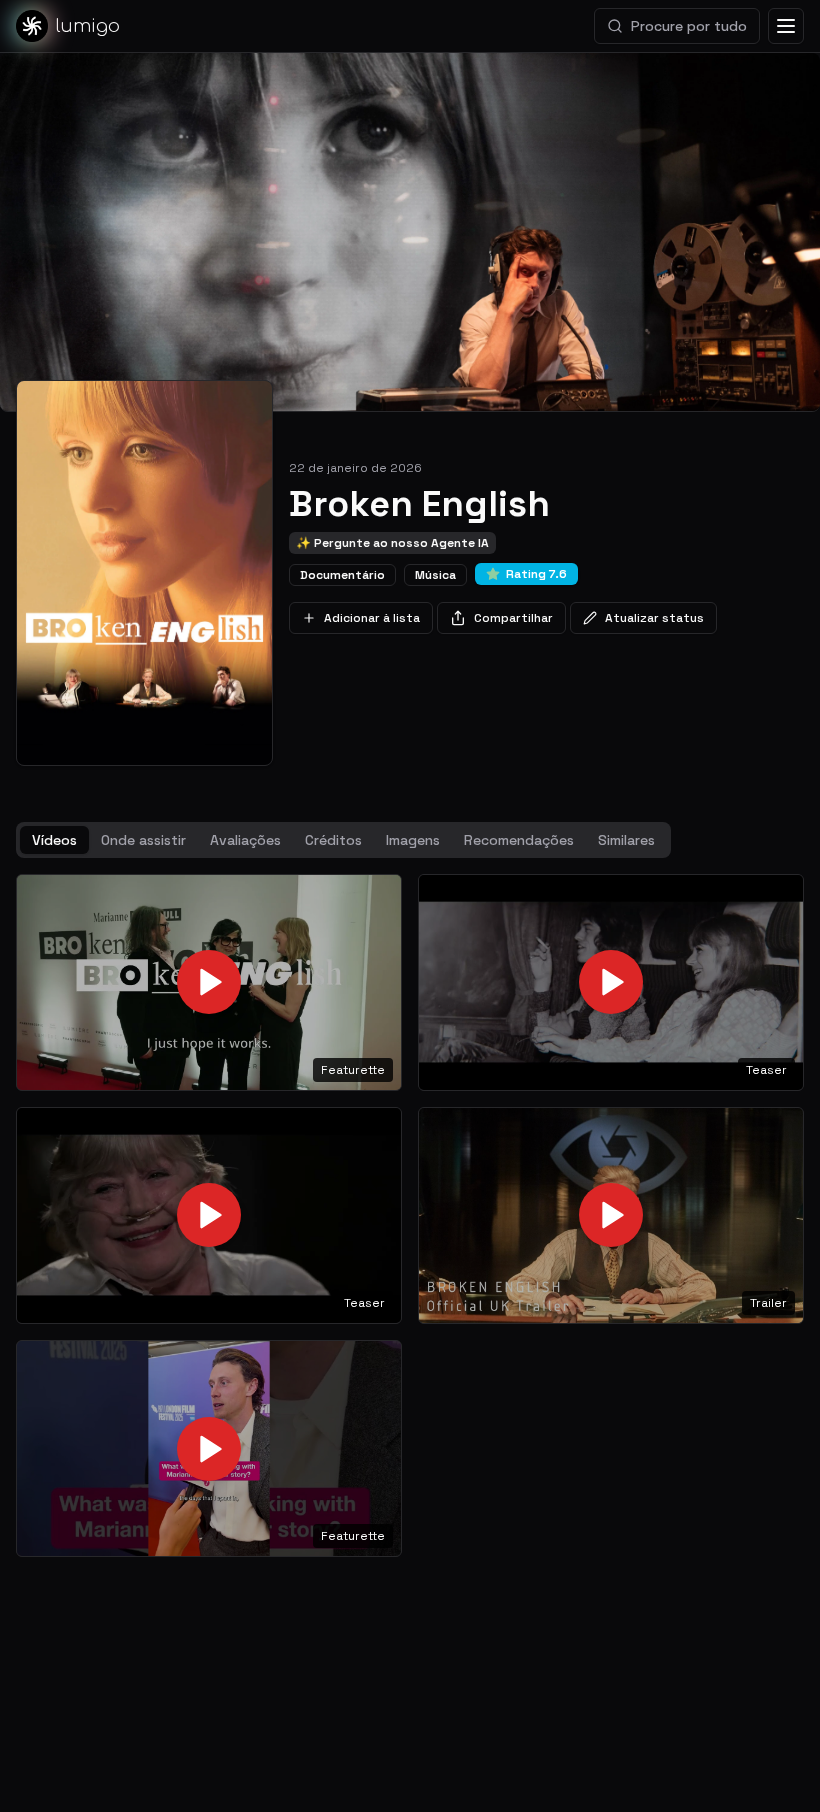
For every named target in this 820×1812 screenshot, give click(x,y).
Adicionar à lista (372, 618)
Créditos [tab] (333, 840)
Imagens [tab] (413, 840)
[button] (209, 982)
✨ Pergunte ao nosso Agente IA (392, 543)
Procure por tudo (689, 26)
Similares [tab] (626, 840)
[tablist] (343, 840)
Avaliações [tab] (245, 840)
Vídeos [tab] (54, 840)
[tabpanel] (410, 1215)
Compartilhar (513, 618)
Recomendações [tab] (519, 840)
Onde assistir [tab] (143, 840)
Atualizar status (654, 618)
